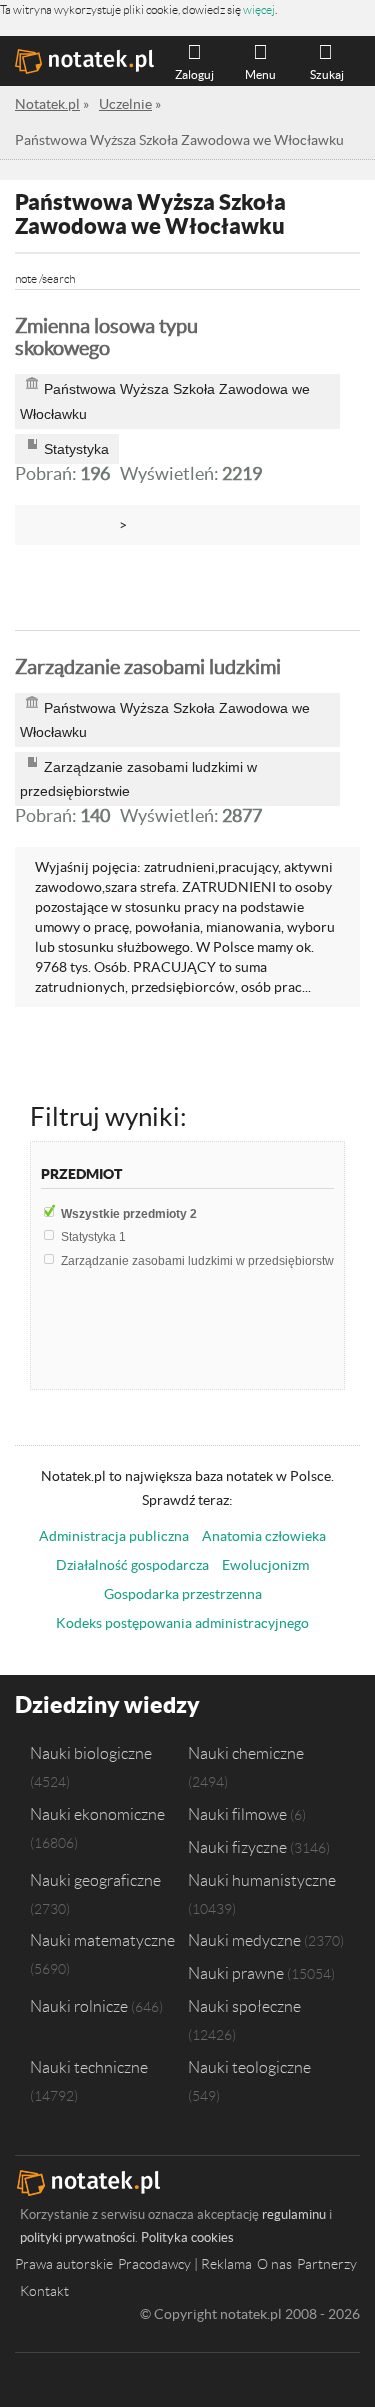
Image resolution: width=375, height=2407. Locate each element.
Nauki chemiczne (246, 1753)
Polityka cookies (187, 2237)
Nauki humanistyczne (262, 1880)
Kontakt (44, 2291)
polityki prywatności (77, 2237)
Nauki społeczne (244, 2006)
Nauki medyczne (244, 1940)
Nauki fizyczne (237, 1847)
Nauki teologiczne (249, 2067)
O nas (274, 2264)
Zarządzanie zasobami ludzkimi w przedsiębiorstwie (207, 1261)
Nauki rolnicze (79, 2006)
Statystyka (93, 1237)
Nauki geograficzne (95, 1880)
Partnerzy (327, 2264)
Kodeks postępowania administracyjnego (182, 1623)
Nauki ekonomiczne (97, 1814)
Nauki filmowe (237, 1814)
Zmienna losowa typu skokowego (106, 337)
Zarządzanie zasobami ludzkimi (148, 667)
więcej (259, 9)
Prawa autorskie (64, 2264)
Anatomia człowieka (264, 1536)
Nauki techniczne (89, 2067)
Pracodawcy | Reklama (185, 2264)
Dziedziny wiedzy (107, 1704)
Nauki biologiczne (91, 1753)
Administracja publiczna (114, 1536)
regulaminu (294, 2214)
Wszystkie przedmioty (129, 1214)
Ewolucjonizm (265, 1565)
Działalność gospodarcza (132, 1565)
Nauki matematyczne (102, 1940)
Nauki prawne (236, 1973)
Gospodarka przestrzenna (183, 1594)
